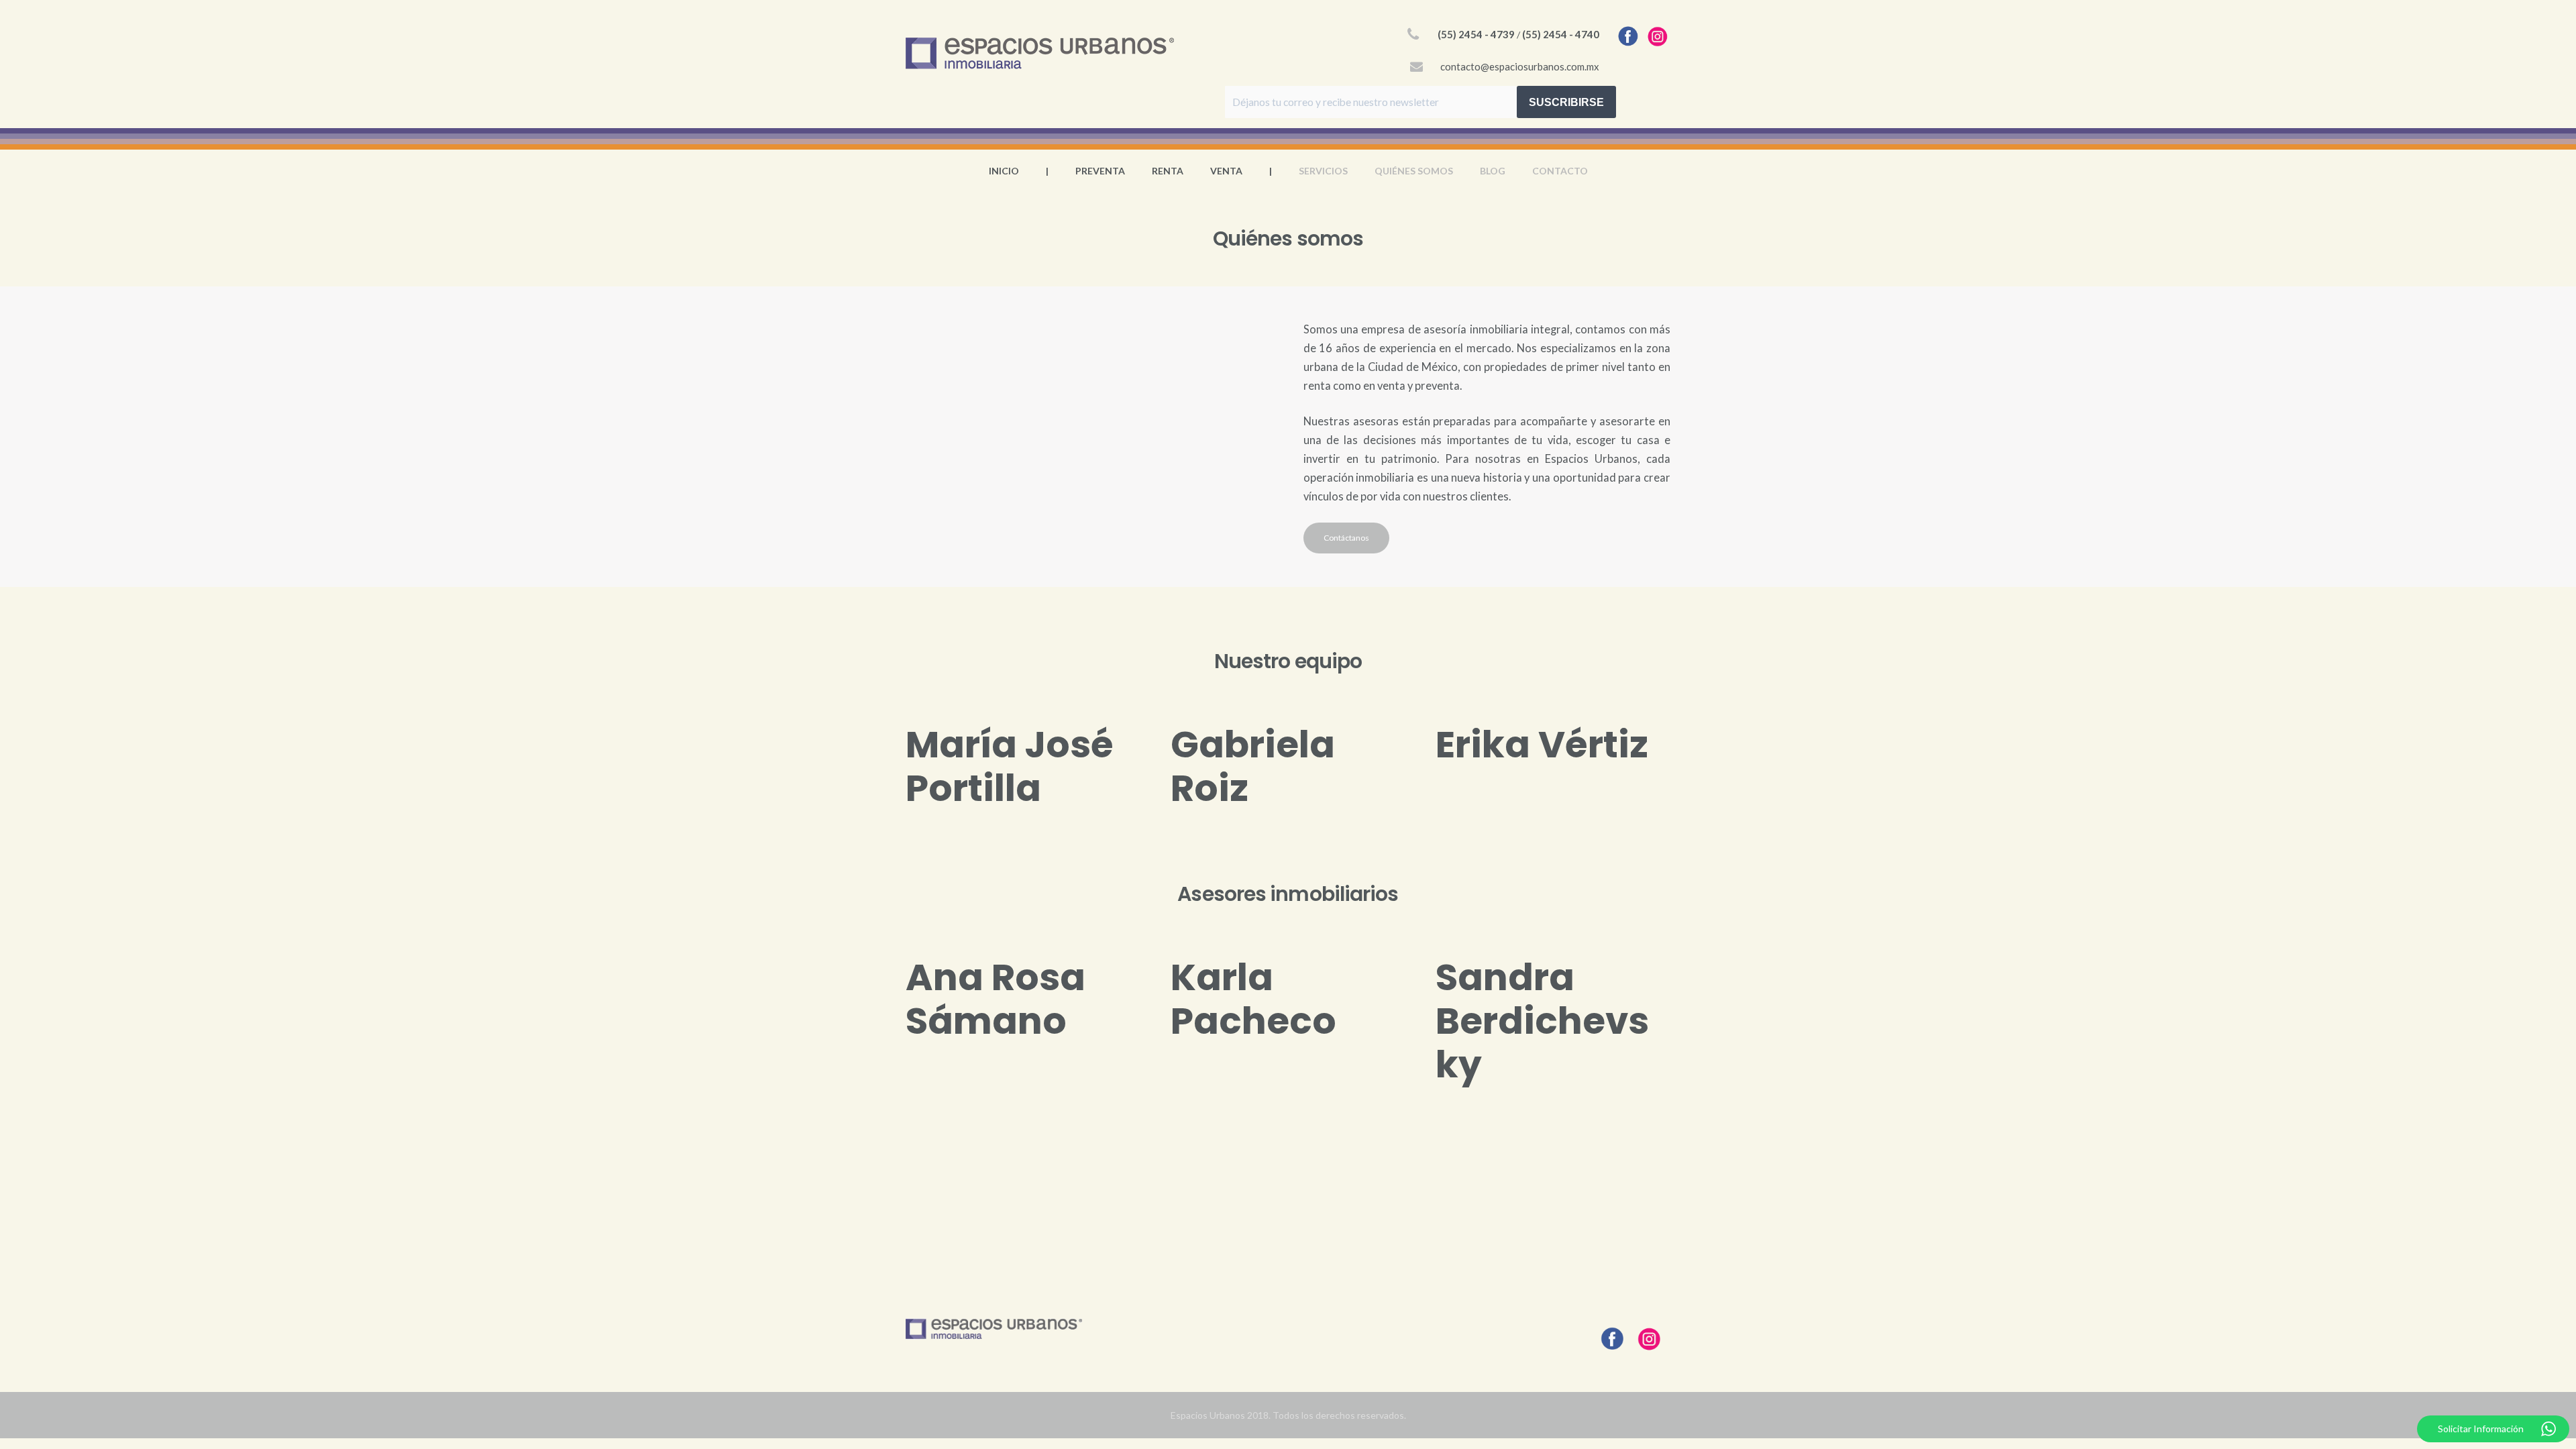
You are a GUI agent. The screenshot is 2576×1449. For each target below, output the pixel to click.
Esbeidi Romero (1245, 1197)
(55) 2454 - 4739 (1476, 34)
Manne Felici (1501, 1197)
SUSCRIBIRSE (1566, 102)
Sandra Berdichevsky (1542, 1021)
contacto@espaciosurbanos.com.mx (1520, 66)
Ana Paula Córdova (1003, 1197)
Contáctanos (1346, 538)
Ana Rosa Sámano (996, 999)
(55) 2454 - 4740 (1561, 34)
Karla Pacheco (1253, 999)
